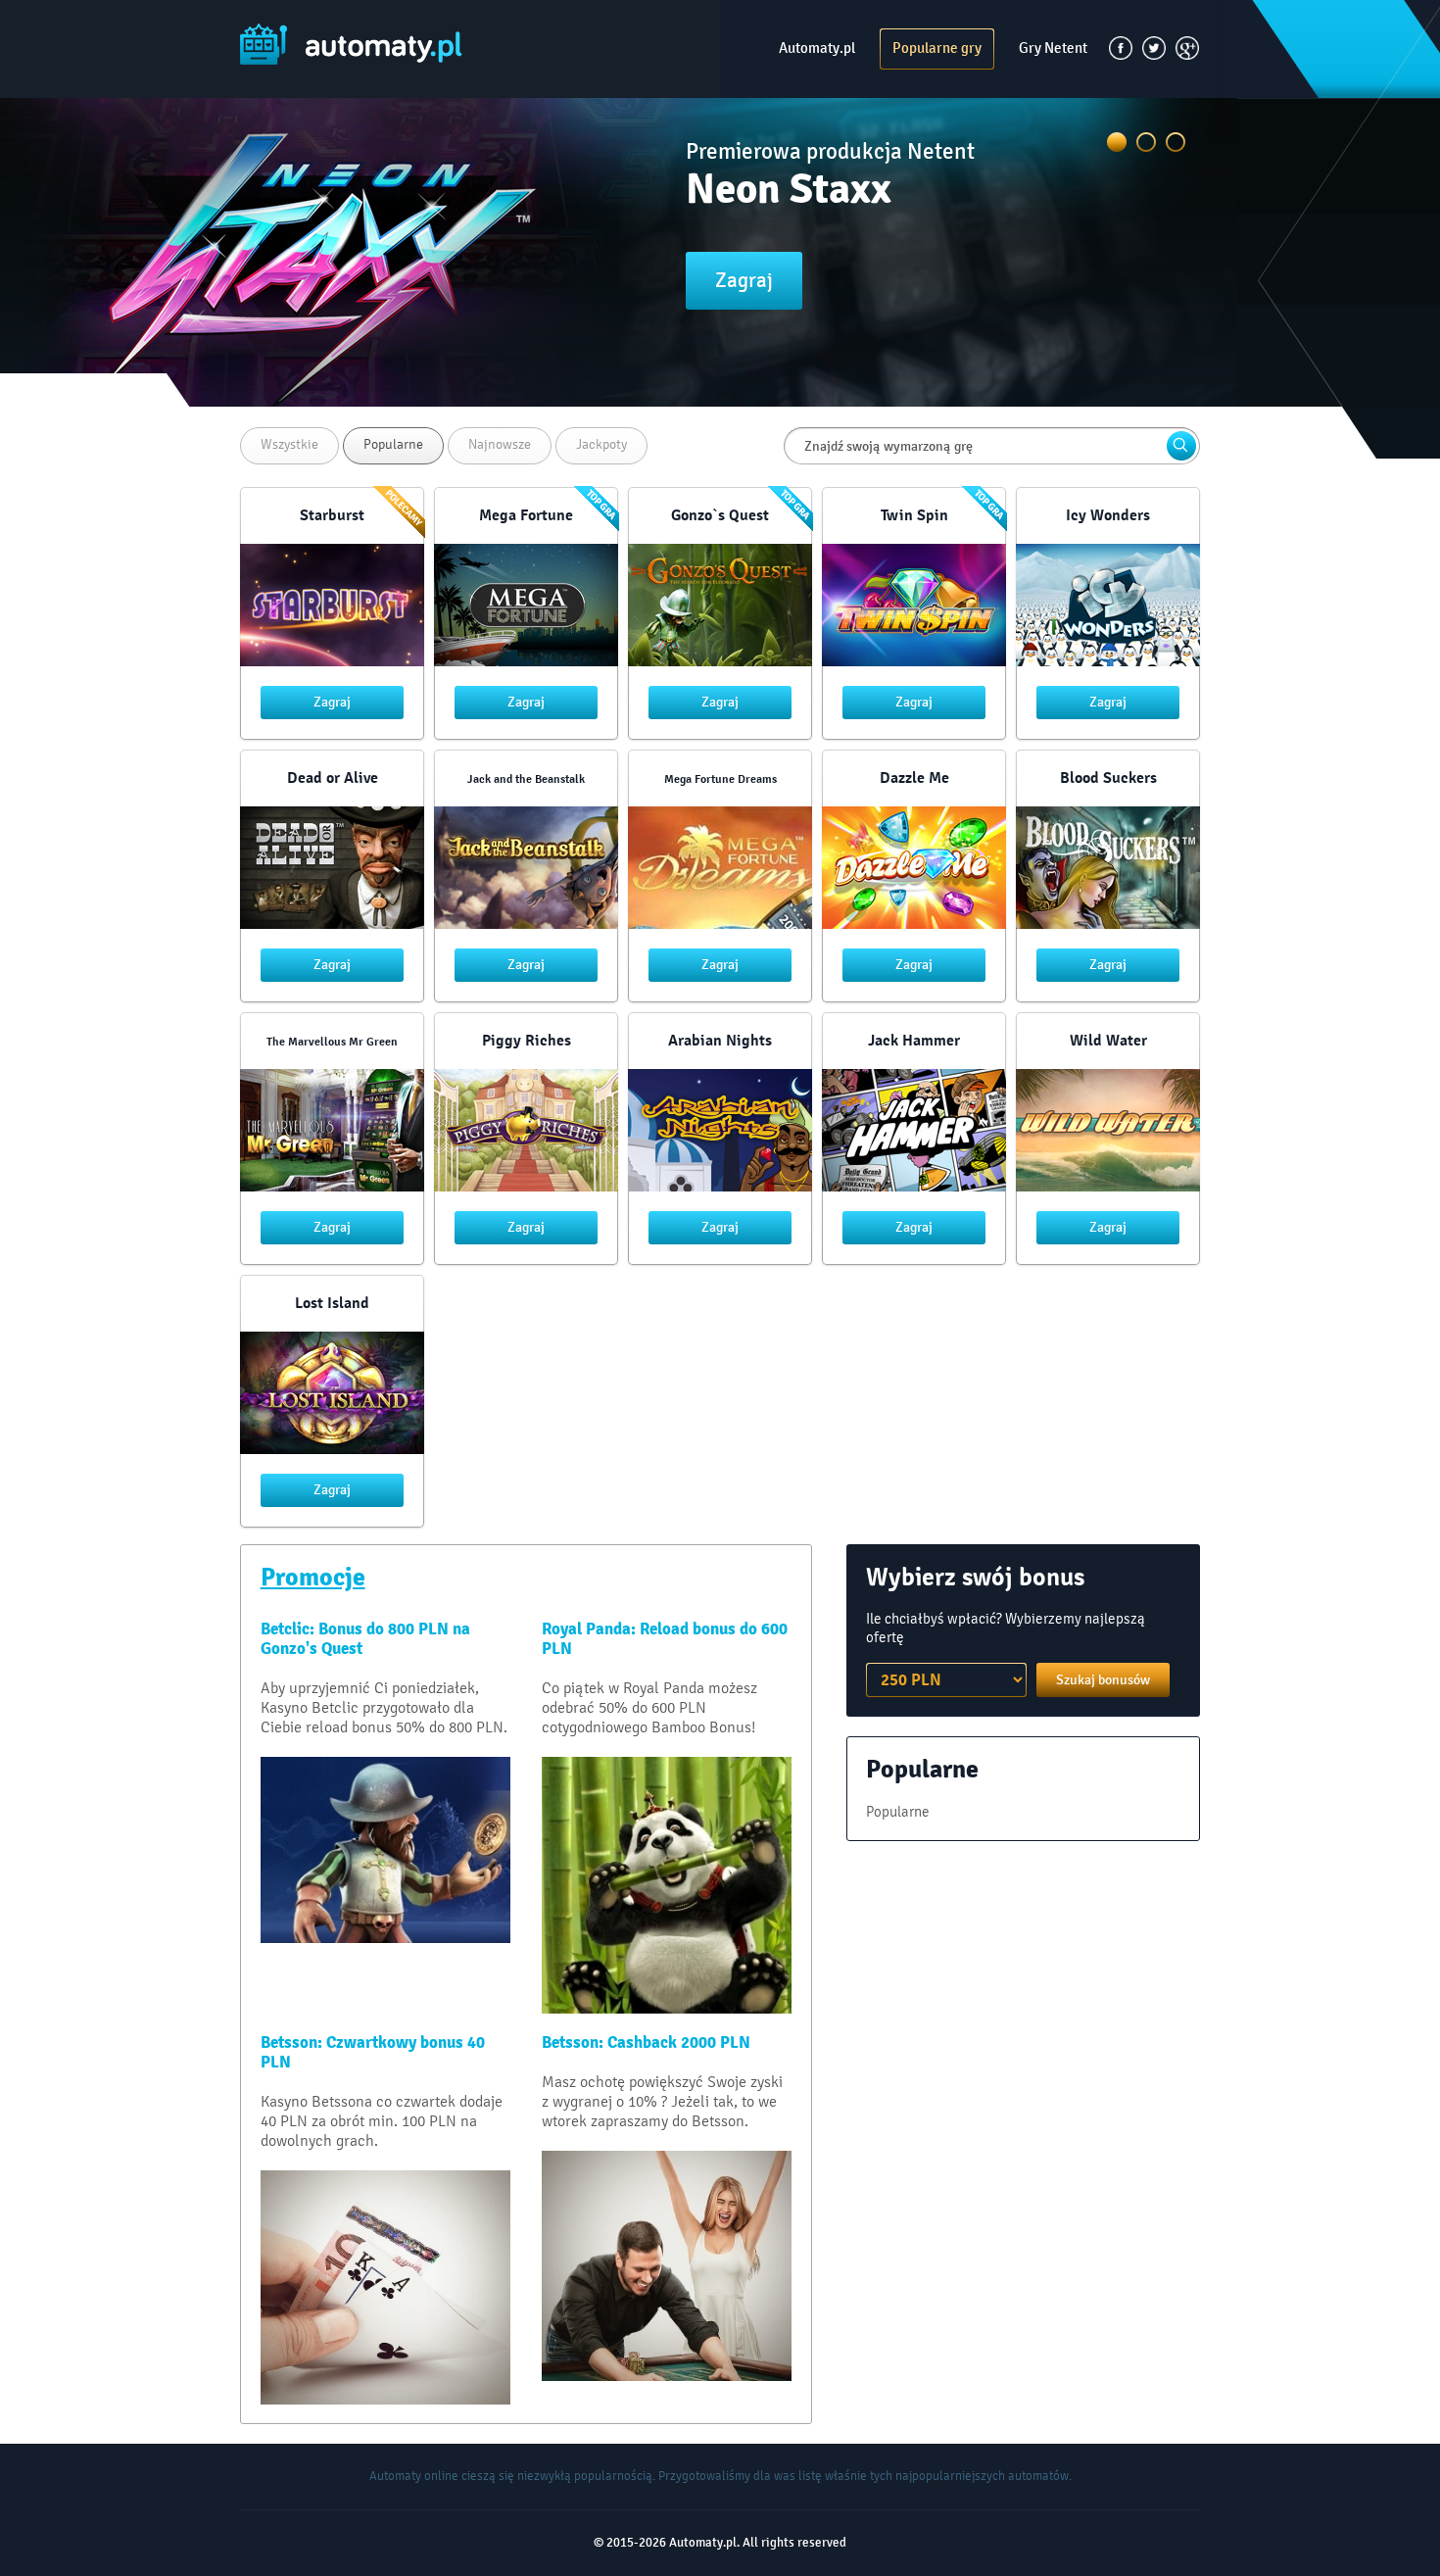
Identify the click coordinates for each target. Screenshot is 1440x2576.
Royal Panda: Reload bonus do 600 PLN (665, 1639)
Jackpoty (601, 444)
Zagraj (744, 280)
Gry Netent (1053, 48)
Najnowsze (500, 444)
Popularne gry (937, 48)
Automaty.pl (817, 48)
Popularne (393, 444)
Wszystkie (289, 444)
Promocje (313, 1578)
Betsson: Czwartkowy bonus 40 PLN (373, 2053)
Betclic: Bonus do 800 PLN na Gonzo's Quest (365, 1639)
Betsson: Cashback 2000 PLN (646, 2043)
